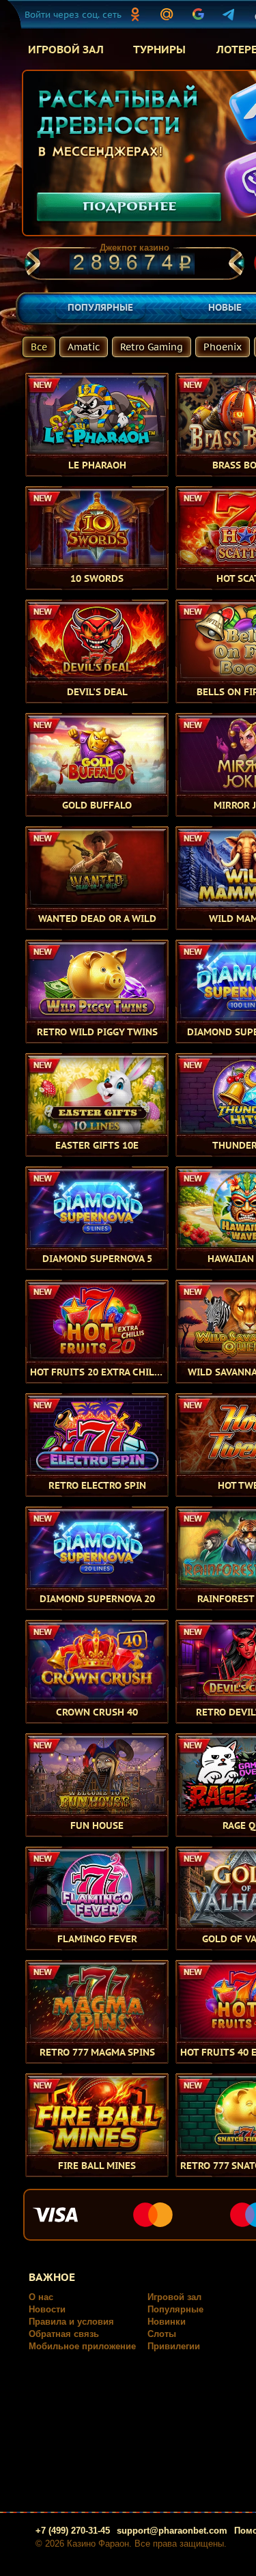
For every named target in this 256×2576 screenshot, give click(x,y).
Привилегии (174, 2346)
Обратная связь (64, 2334)
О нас (41, 2297)
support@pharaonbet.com (172, 2531)
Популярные (175, 2309)
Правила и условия (71, 2322)
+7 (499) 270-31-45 (73, 2531)
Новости (47, 2309)
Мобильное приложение (82, 2346)
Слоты (162, 2334)
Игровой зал (174, 2297)
